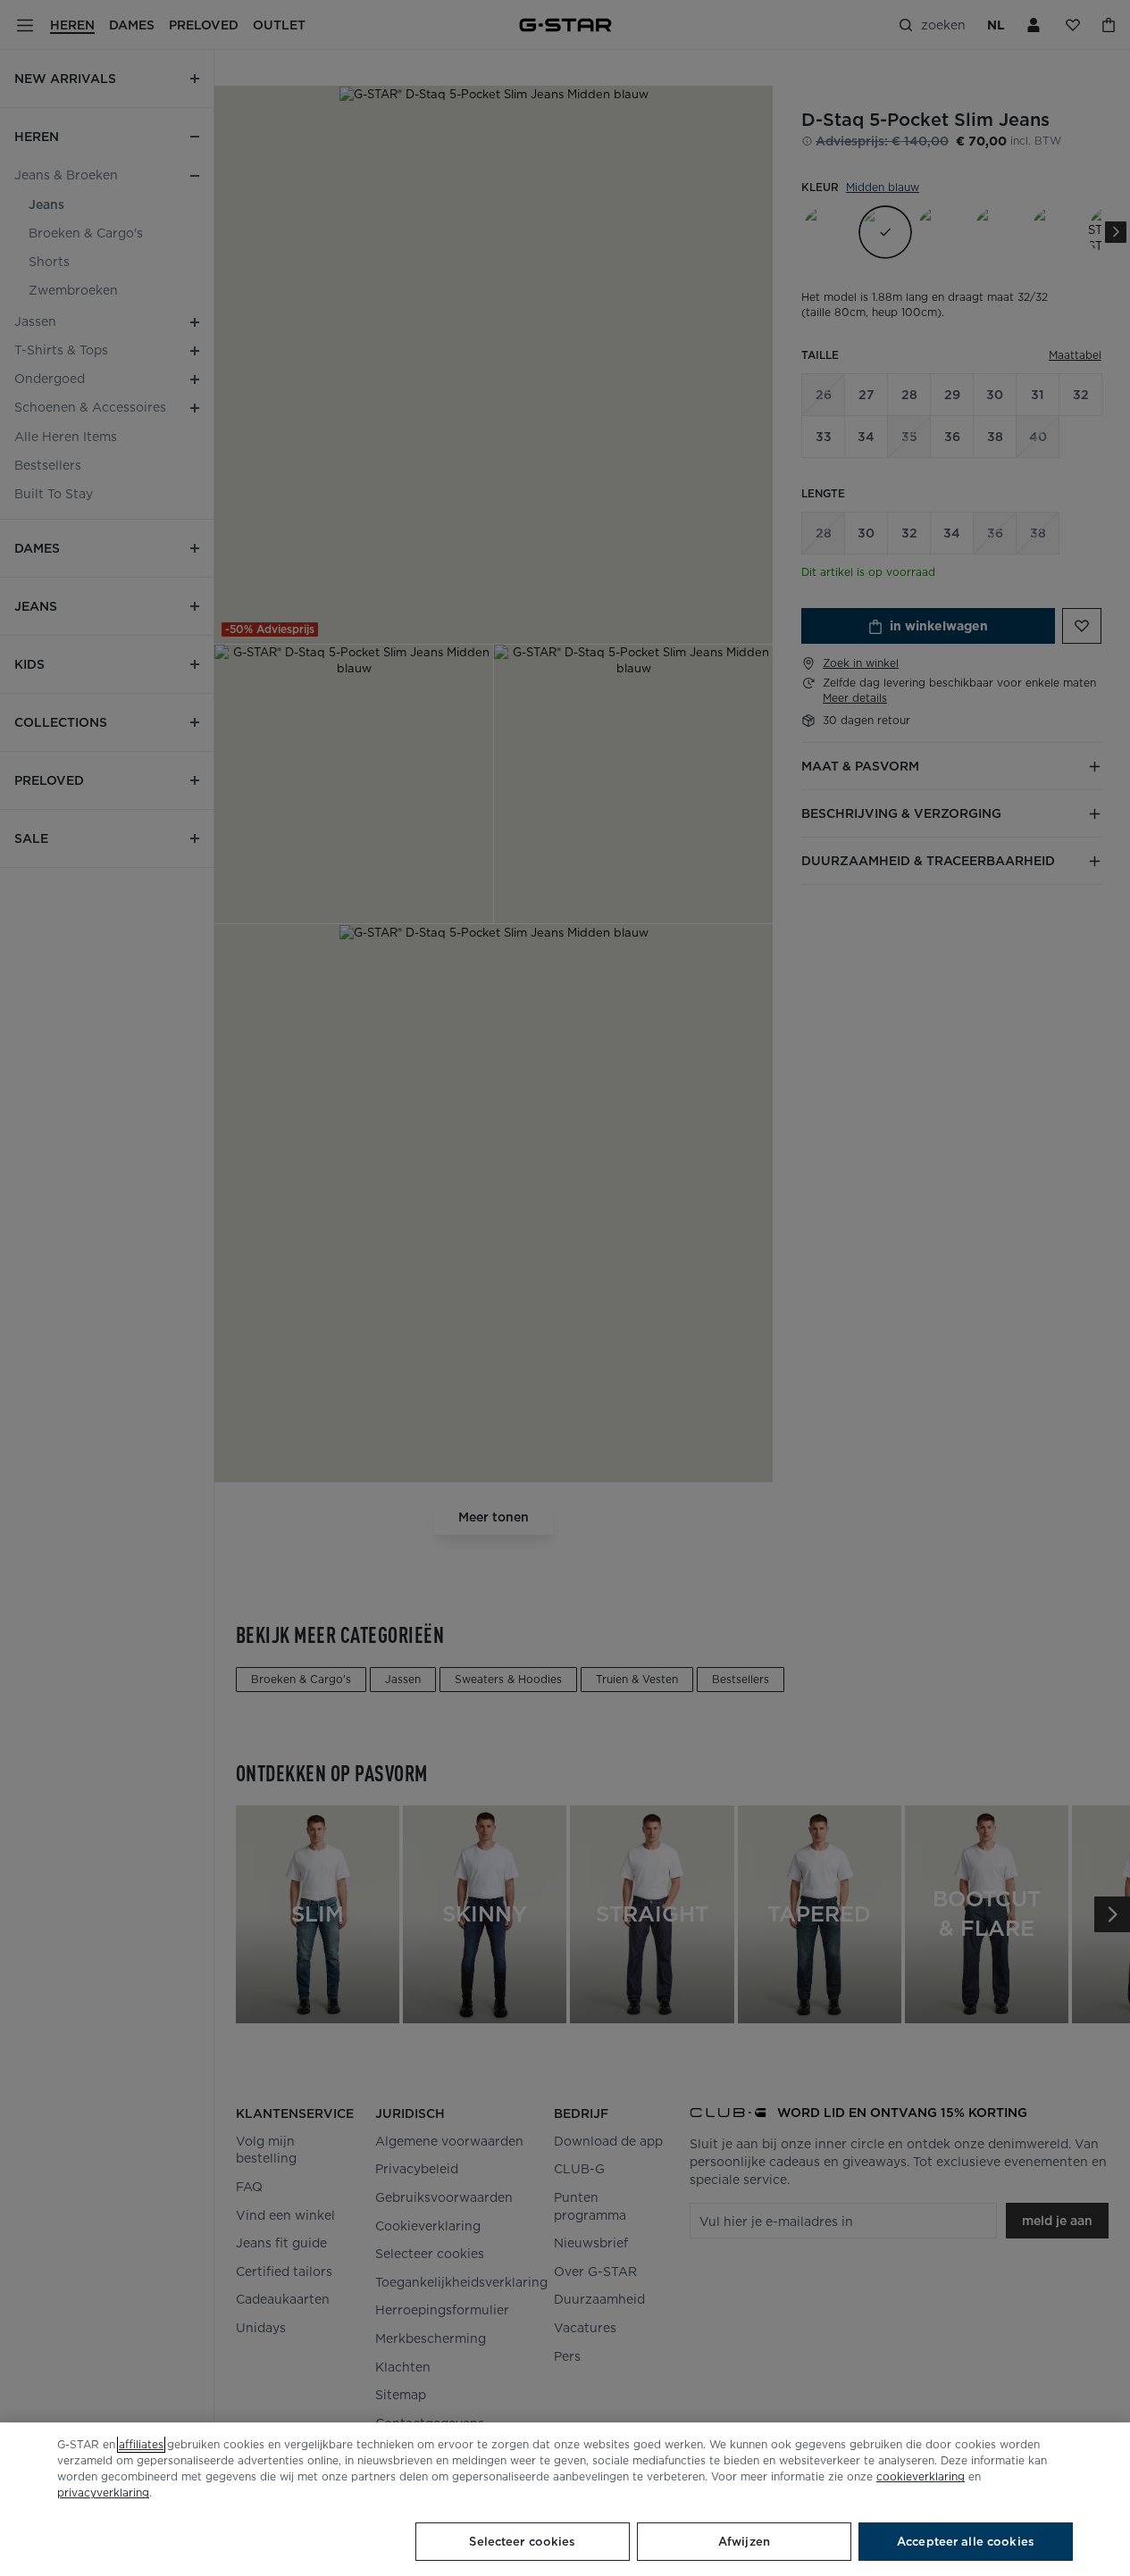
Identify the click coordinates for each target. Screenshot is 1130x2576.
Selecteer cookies (522, 2542)
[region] (565, 2499)
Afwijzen (744, 2542)
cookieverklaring (921, 2476)
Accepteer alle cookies (966, 2542)
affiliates (141, 2444)
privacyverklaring (103, 2493)
